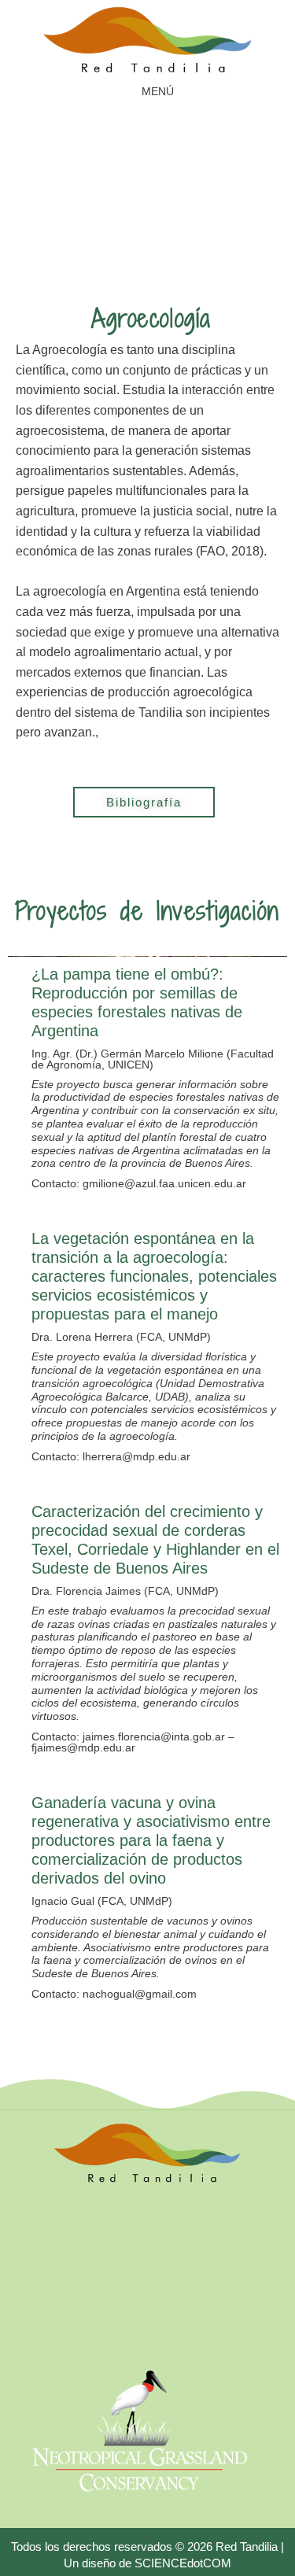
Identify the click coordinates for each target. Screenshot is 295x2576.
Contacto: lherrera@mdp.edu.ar (111, 1456)
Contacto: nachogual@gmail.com (114, 1994)
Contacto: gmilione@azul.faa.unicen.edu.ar (139, 1183)
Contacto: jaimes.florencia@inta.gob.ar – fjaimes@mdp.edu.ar (133, 1742)
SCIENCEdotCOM (183, 2563)
